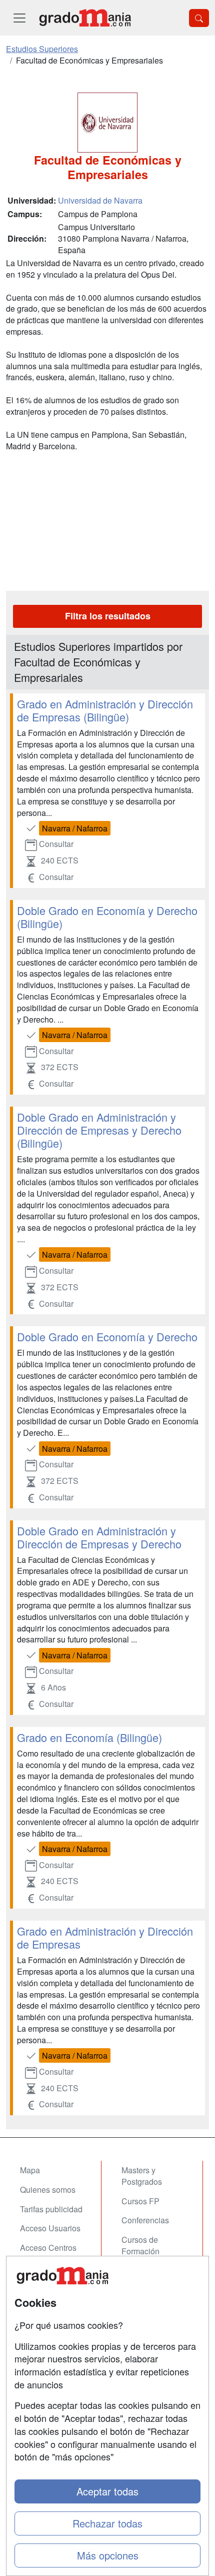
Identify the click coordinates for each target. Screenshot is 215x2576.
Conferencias (145, 2220)
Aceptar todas (107, 2491)
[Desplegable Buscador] (199, 18)
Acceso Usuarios (50, 2228)
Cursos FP (140, 2201)
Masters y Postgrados (142, 2176)
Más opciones (108, 2555)
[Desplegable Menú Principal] (19, 18)
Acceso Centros (48, 2248)
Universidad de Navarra (100, 200)
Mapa (30, 2170)
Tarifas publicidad (51, 2209)
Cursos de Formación (140, 2245)
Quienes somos (48, 2190)
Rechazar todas (107, 2523)
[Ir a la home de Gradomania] (85, 18)
